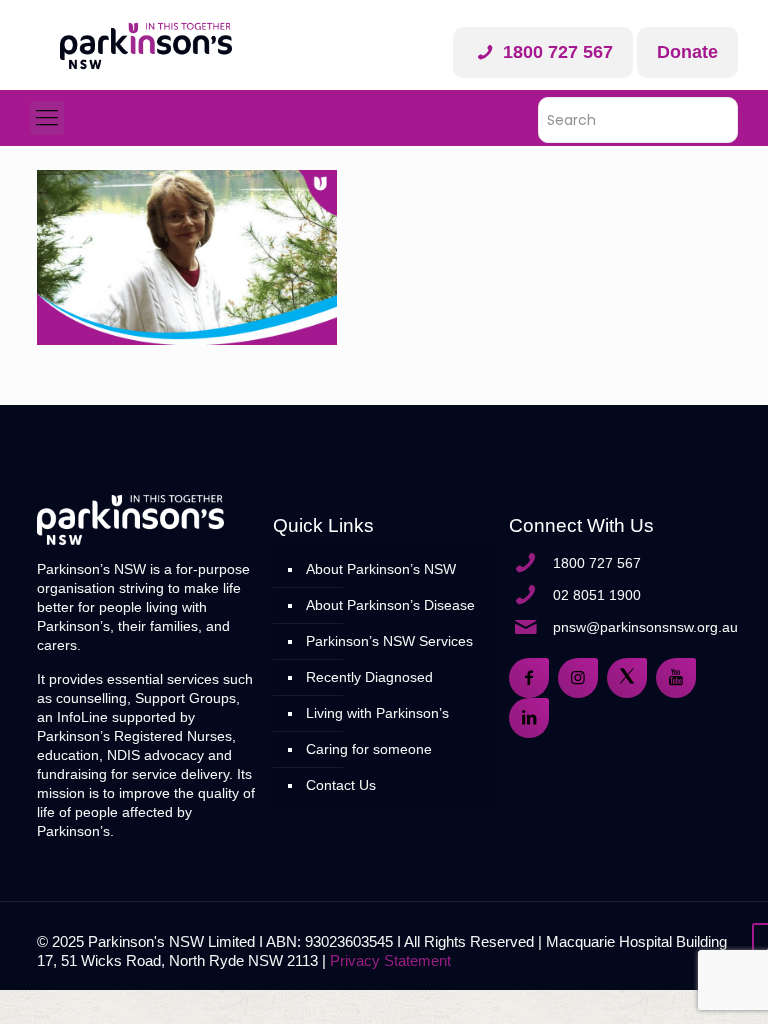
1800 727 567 (555, 52)
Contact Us (341, 785)
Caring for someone (369, 749)
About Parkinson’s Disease (390, 605)
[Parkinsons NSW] (146, 45)
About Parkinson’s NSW (381, 569)
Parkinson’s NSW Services (389, 641)
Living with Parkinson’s (377, 713)
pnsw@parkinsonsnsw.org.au (645, 627)
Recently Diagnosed (369, 677)
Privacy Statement (390, 960)
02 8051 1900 (597, 595)
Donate (687, 52)
